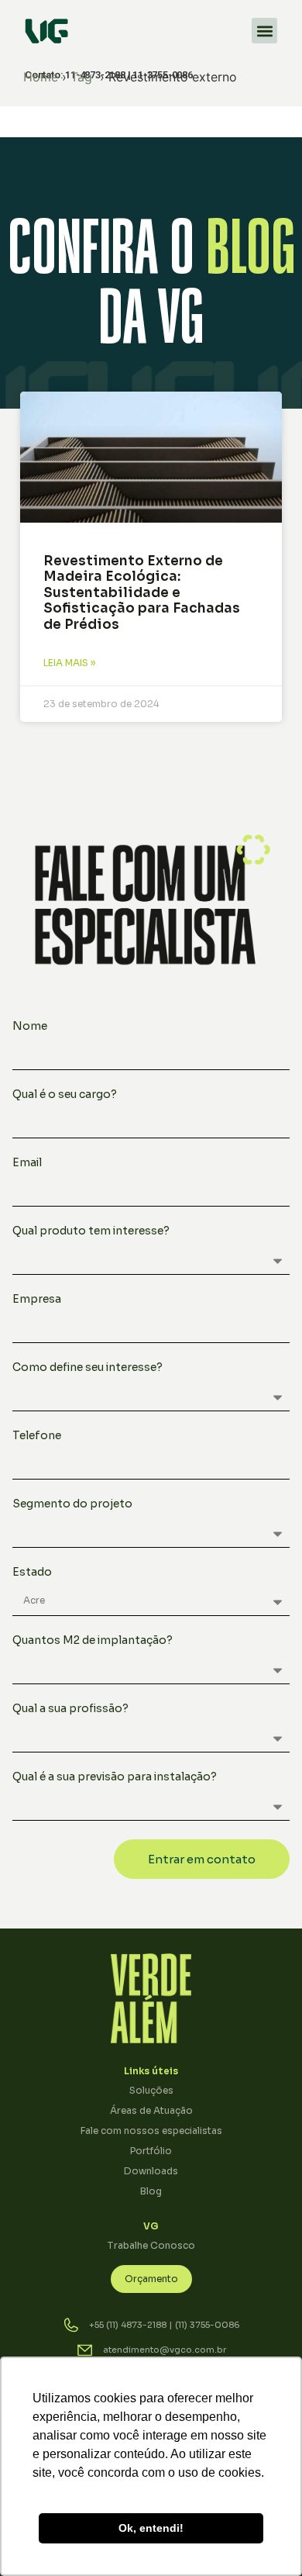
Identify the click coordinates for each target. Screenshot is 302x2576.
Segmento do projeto (72, 1504)
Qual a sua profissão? (70, 1709)
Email (27, 1163)
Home (41, 77)
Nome (30, 1027)
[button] (264, 31)
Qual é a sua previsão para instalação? (115, 1777)
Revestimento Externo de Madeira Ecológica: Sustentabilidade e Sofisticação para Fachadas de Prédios (142, 593)
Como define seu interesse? (88, 1368)
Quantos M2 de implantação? (93, 1641)
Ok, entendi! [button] (151, 2528)
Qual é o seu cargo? (65, 1095)
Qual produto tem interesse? (91, 1231)
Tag (81, 77)
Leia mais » (69, 663)
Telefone (37, 1436)
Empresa (37, 1300)
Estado (32, 1573)
